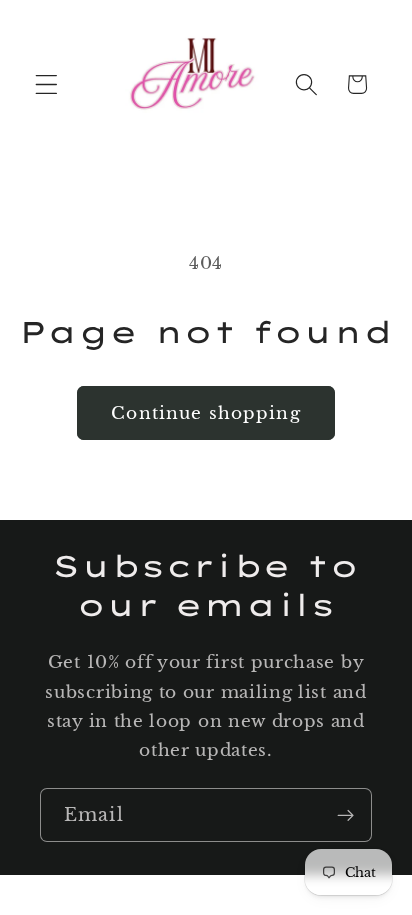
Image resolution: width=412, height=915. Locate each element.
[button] (46, 84)
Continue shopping (206, 413)
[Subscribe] (345, 815)
